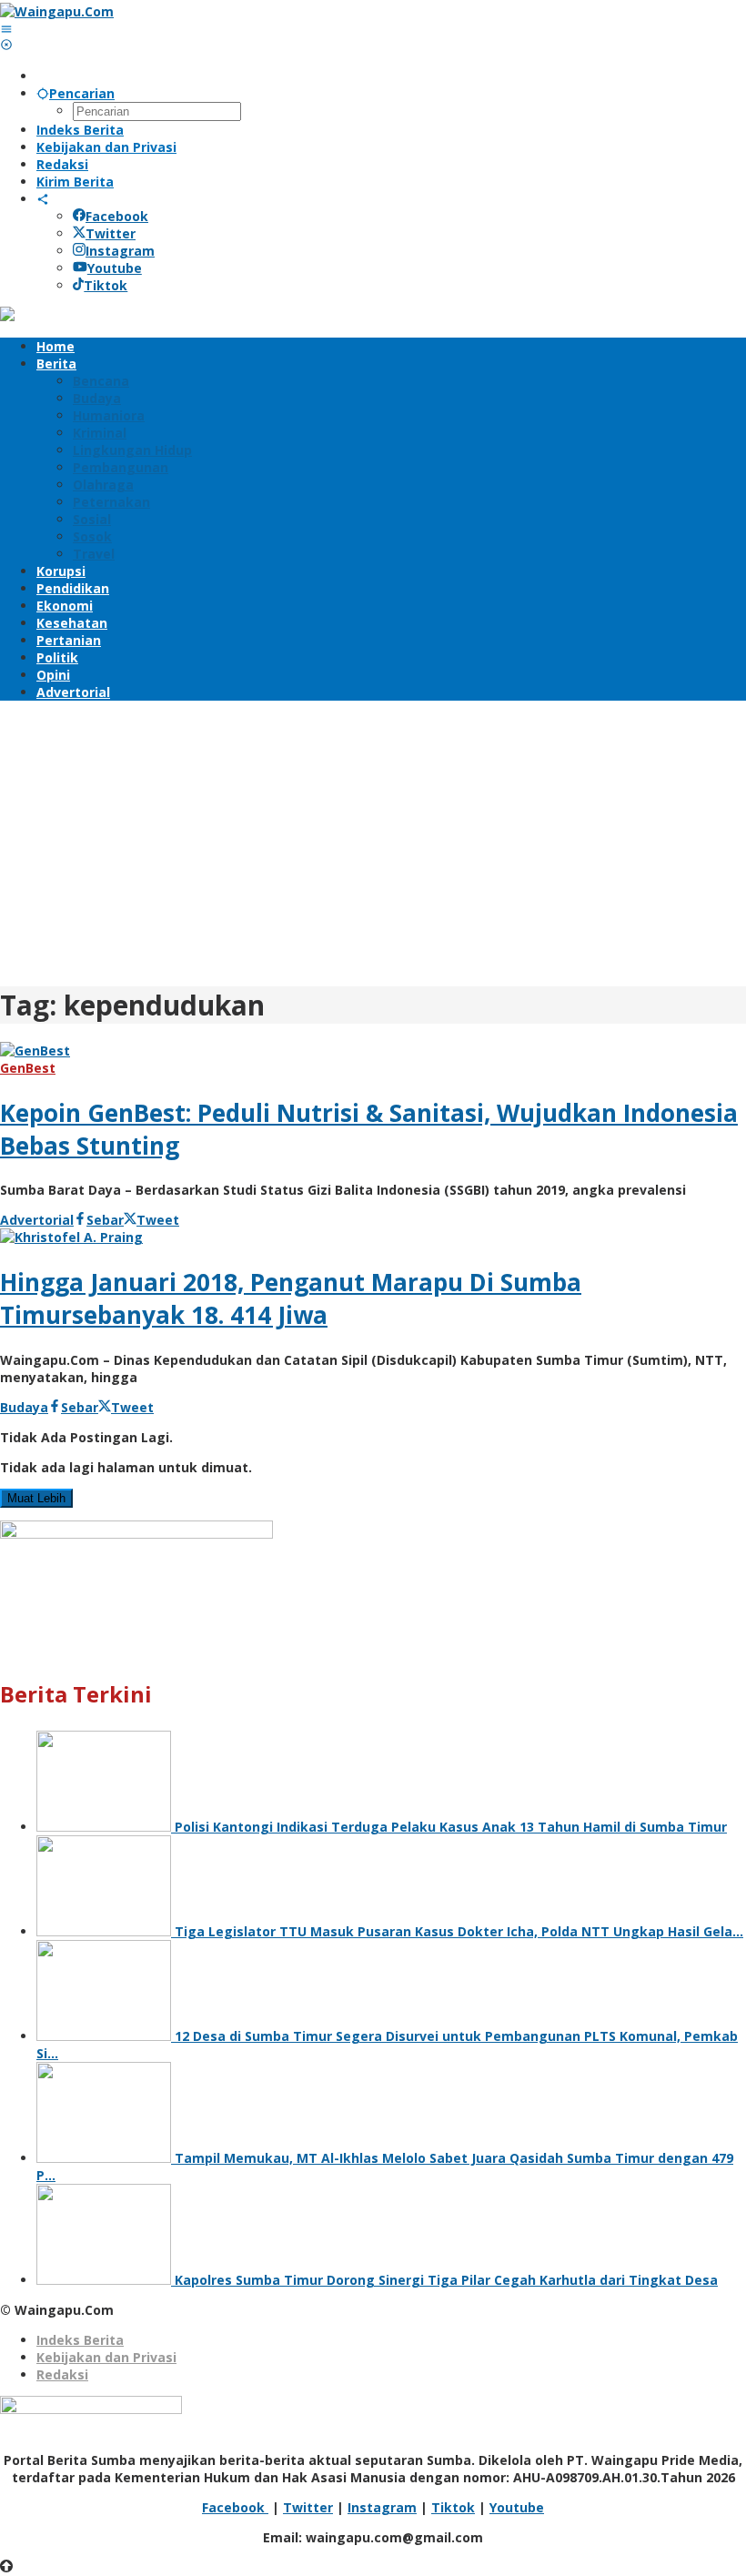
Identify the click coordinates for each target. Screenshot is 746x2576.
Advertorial (37, 1220)
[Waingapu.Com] (57, 11)
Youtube (115, 268)
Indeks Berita (80, 2340)
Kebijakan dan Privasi (106, 2357)
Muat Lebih (36, 1498)
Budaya (24, 1407)
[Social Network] (43, 199)
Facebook (117, 216)
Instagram (120, 251)
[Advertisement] (373, 841)
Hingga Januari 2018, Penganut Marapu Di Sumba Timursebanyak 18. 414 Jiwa (291, 1298)
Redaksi (62, 2374)
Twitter (111, 233)
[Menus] (6, 29)
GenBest (28, 1068)
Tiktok (106, 285)
